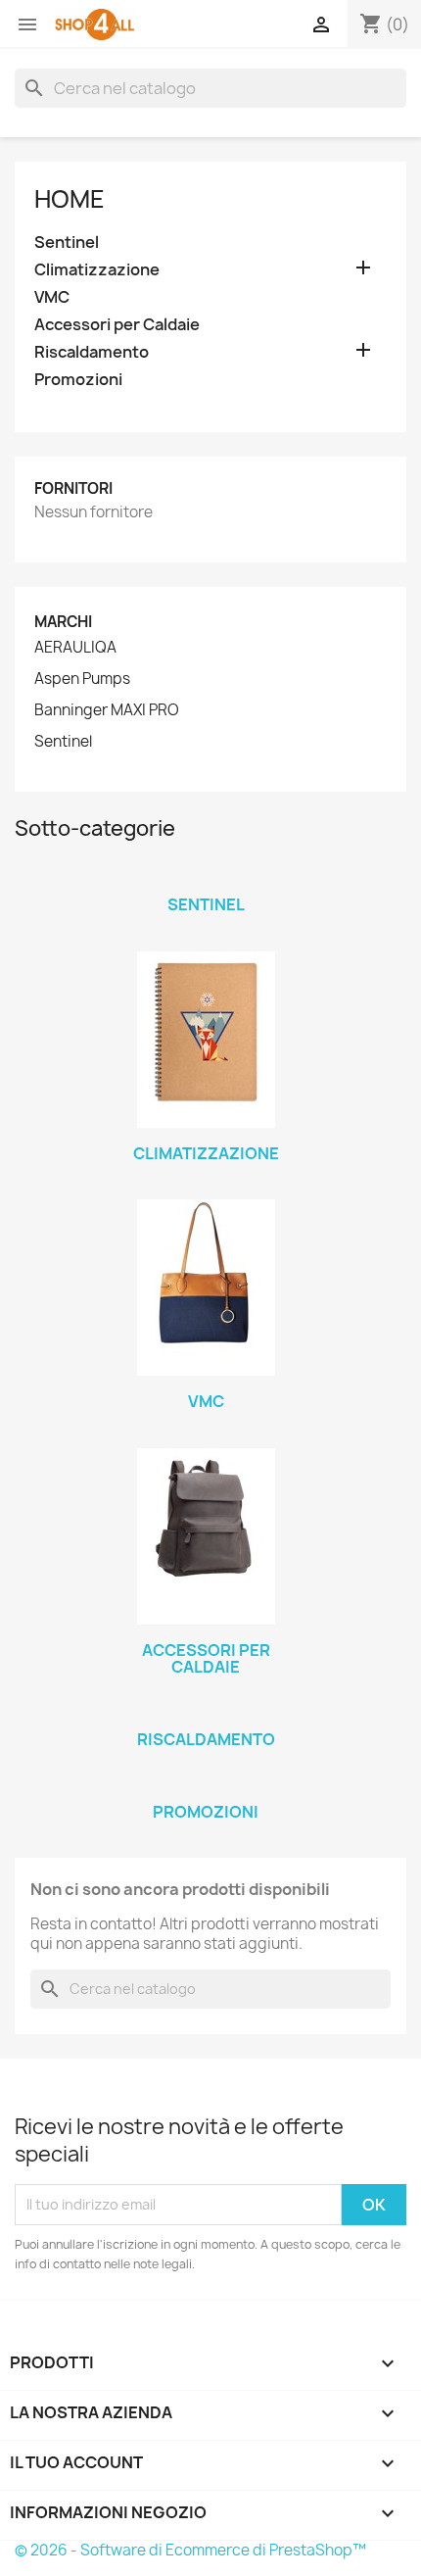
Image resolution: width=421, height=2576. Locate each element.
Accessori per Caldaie (117, 325)
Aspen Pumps (82, 679)
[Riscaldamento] (206, 1714)
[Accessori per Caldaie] (206, 1536)
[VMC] (206, 1288)
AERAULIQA (75, 648)
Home (70, 199)
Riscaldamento (92, 352)
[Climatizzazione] (206, 1040)
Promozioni (78, 380)
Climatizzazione (97, 270)
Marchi (63, 622)
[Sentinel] (206, 879)
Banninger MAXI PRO (107, 710)
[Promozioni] (206, 1786)
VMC (52, 297)
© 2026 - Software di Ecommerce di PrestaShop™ (190, 2550)
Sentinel (67, 243)
